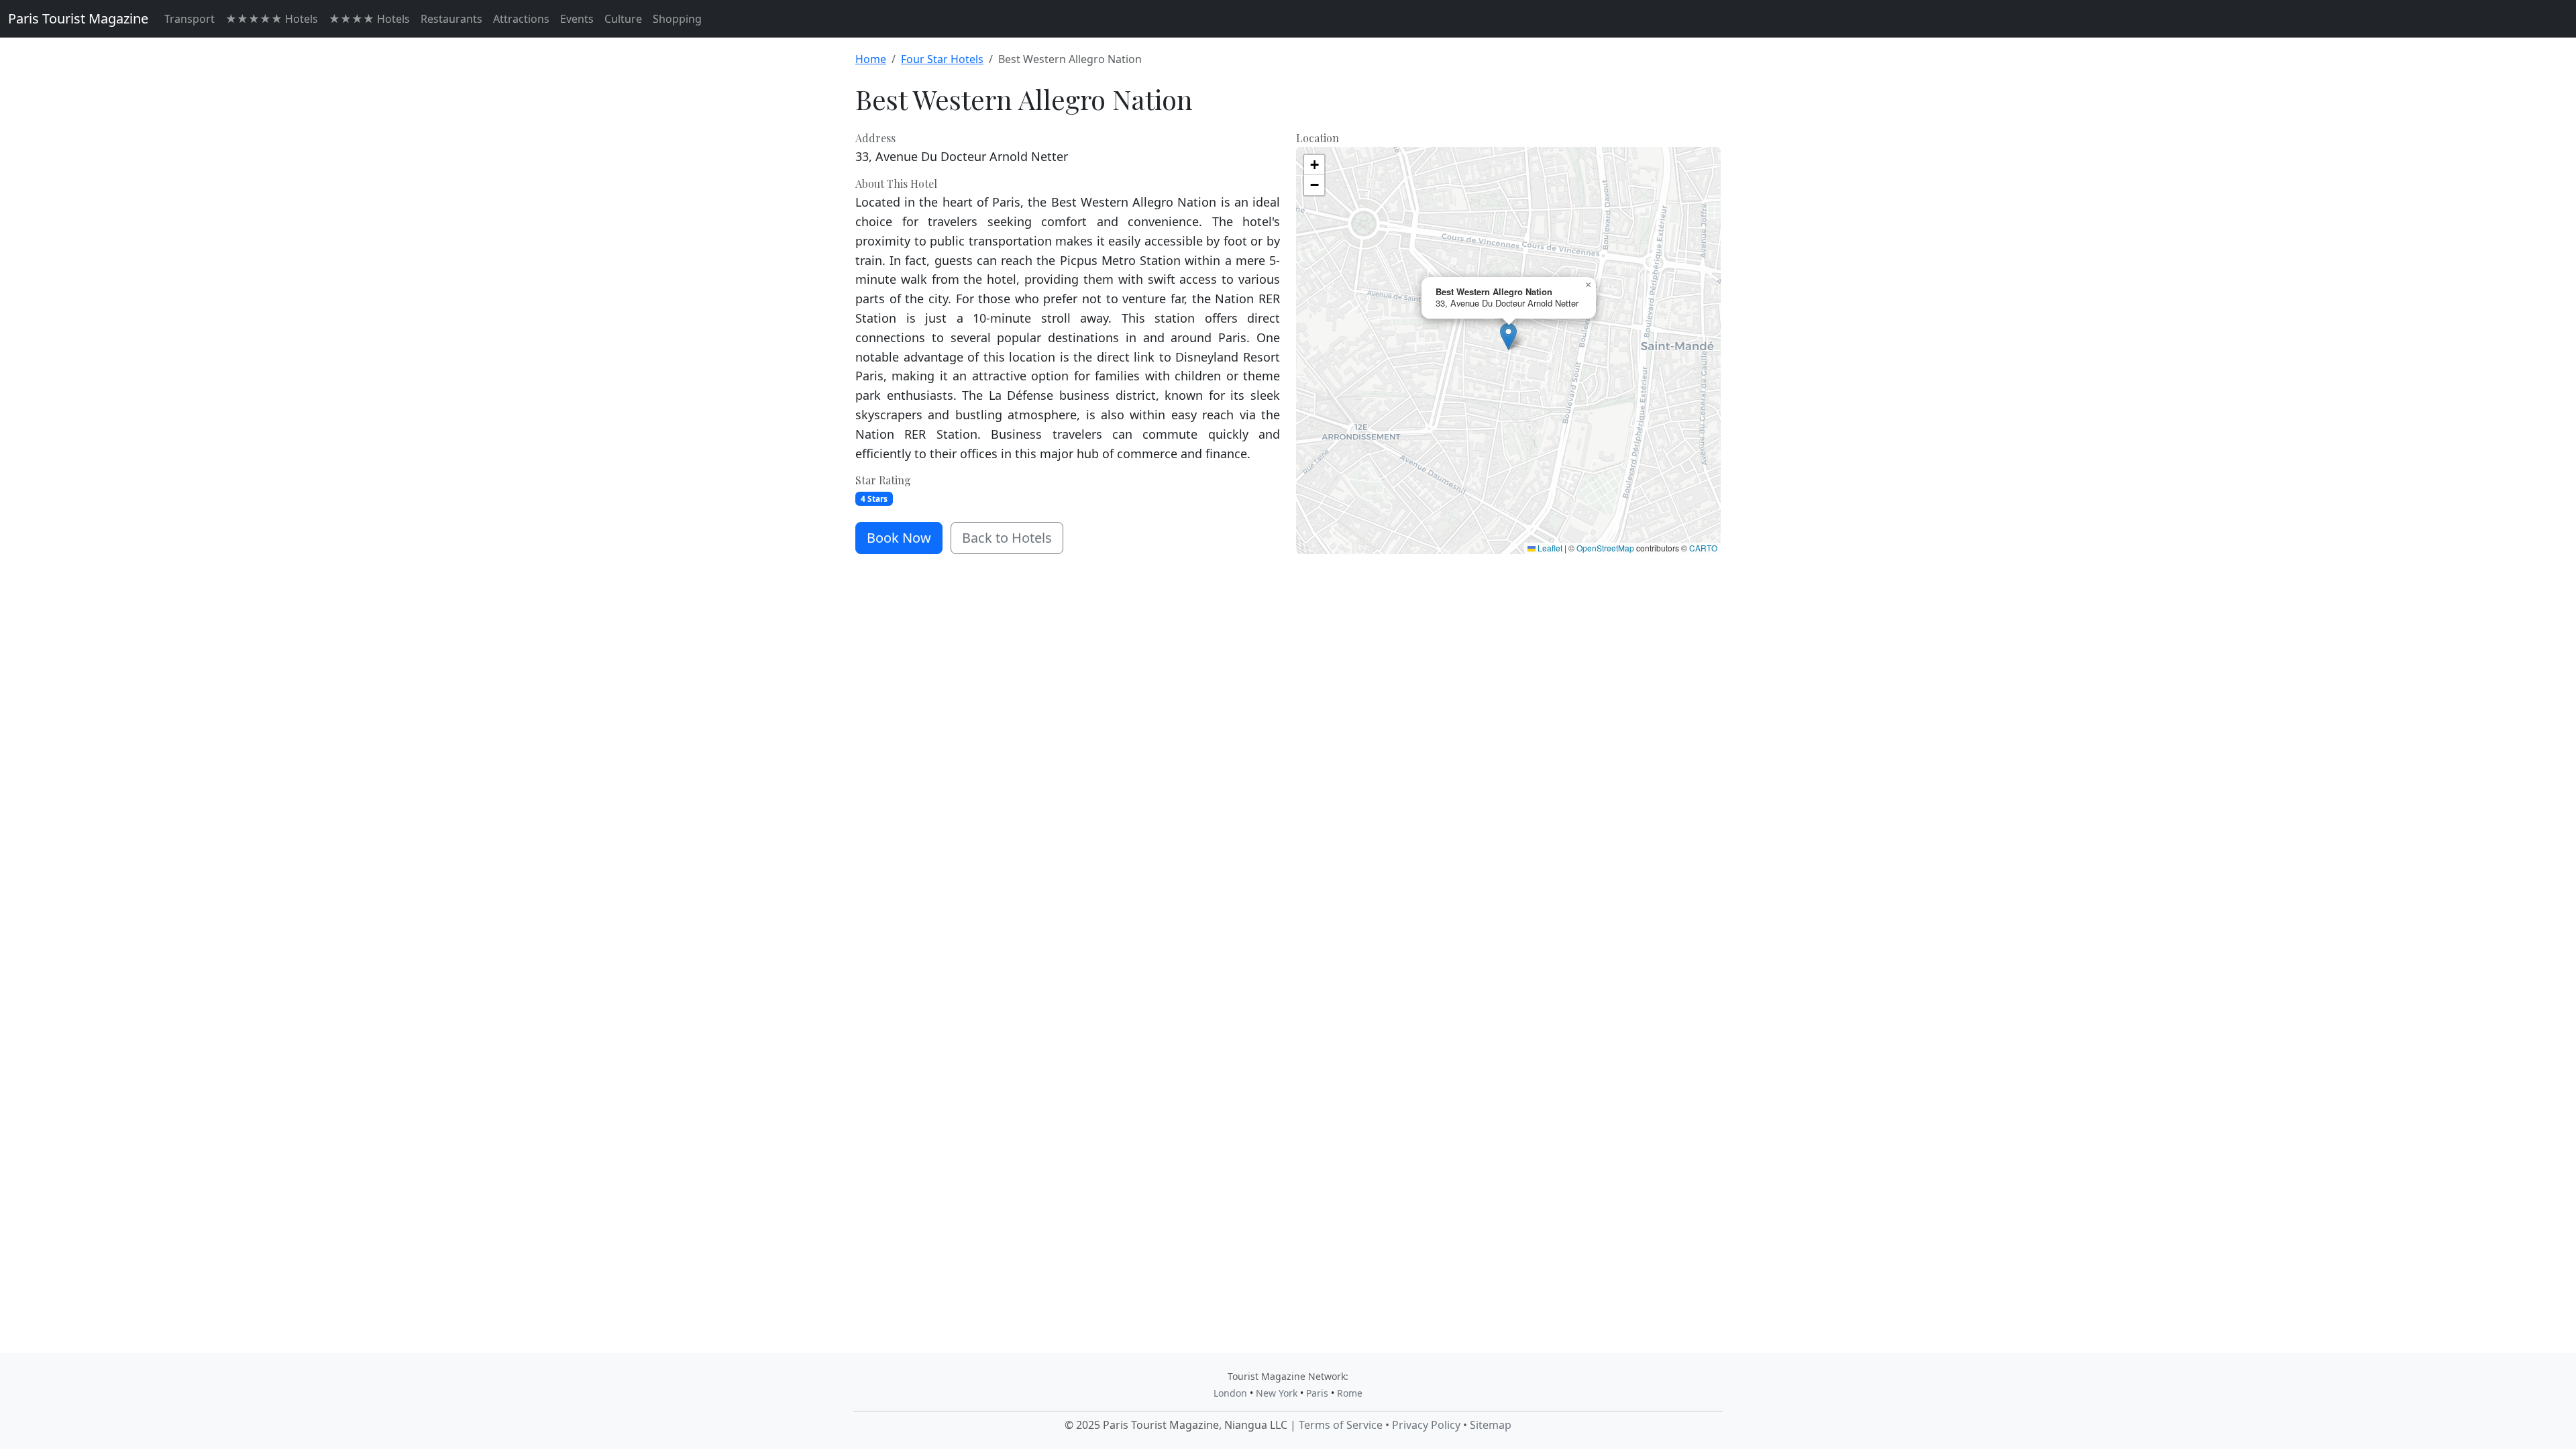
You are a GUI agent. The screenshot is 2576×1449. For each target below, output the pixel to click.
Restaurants (451, 19)
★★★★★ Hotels (272, 19)
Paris (1317, 1393)
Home (871, 59)
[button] (1508, 336)
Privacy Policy (1426, 1425)
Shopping (677, 19)
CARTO (1703, 548)
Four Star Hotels (942, 59)
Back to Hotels (1007, 538)
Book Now (899, 538)
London (1230, 1393)
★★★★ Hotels (369, 19)
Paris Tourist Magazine (78, 18)
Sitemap (1491, 1425)
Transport (190, 19)
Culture (623, 19)
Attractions (521, 19)
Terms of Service (1341, 1425)
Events (577, 19)
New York (1277, 1393)
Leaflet (1549, 548)
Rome (1350, 1393)
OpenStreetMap (1605, 548)
